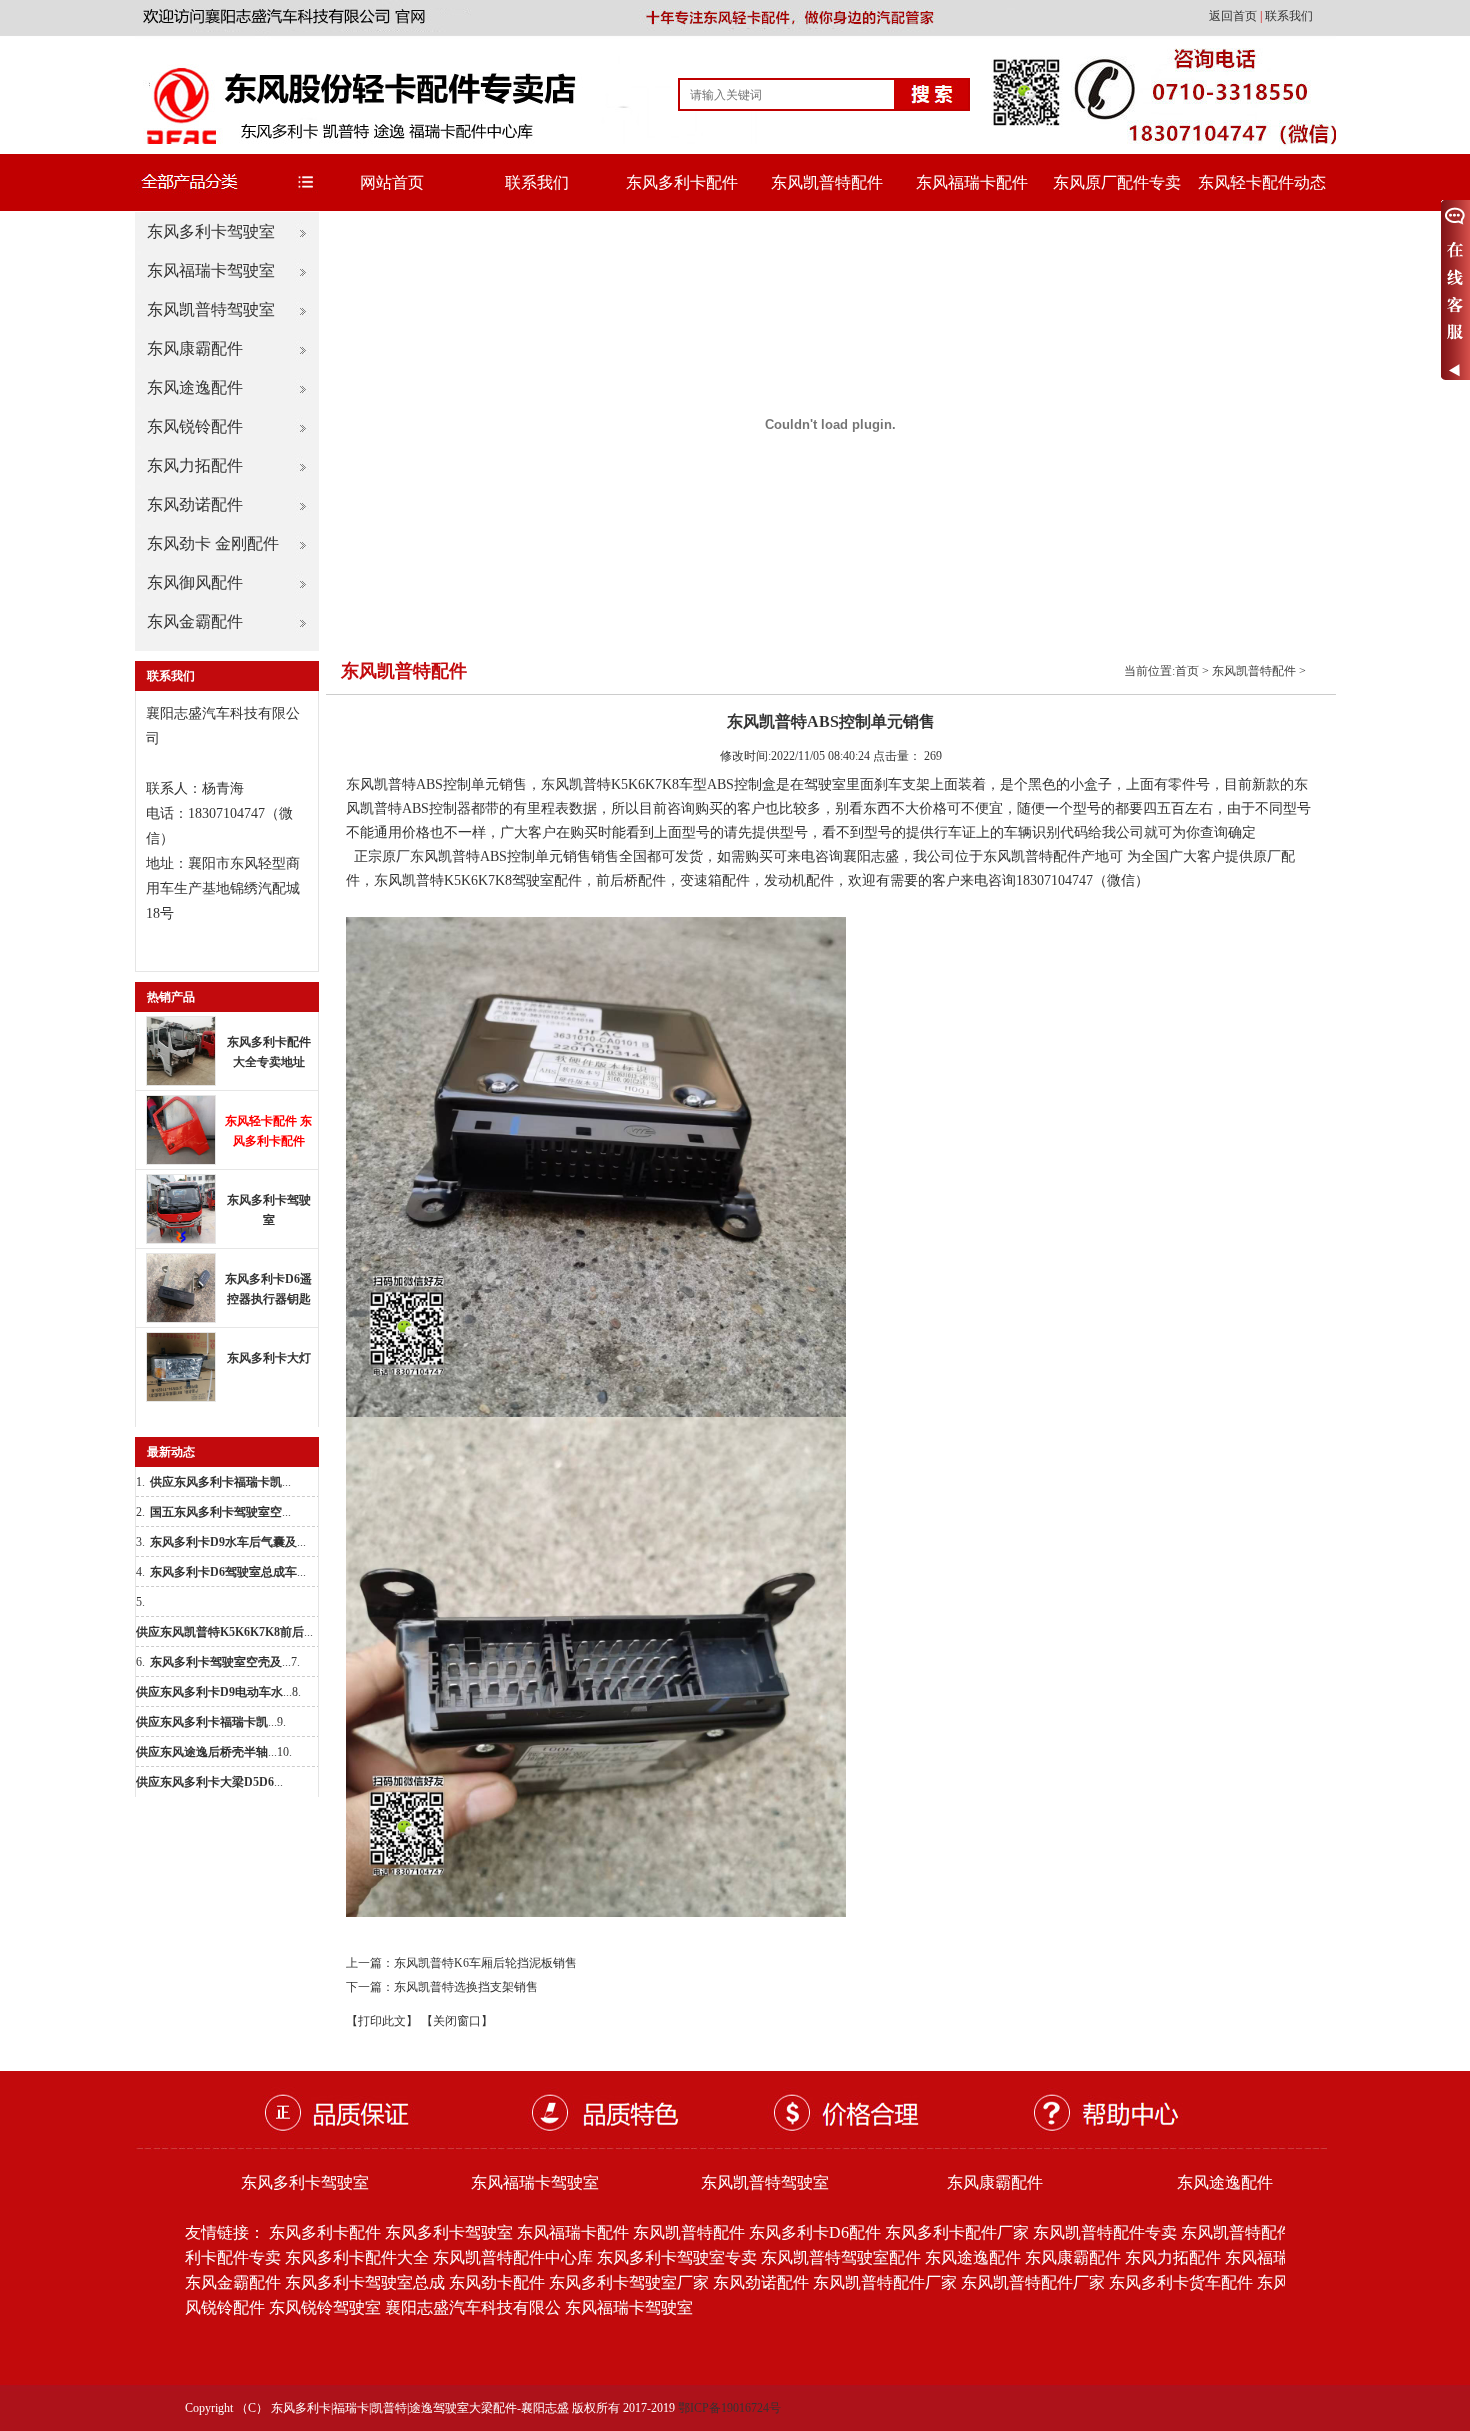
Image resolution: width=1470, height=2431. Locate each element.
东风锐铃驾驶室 (325, 2307)
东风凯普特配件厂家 (885, 2282)
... (220, 1482)
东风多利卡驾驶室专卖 (677, 2257)
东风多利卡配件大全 (357, 2257)
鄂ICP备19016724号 (729, 2408)
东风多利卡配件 (682, 182)
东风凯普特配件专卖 (1105, 2232)
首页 (1187, 671)
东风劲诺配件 (195, 504)
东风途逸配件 (195, 387)
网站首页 (392, 182)
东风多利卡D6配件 (815, 2232)
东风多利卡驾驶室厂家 (629, 2282)
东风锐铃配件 (195, 426)
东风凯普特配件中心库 (513, 2257)
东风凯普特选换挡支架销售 (466, 1987)
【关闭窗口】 (457, 2021)
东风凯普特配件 (827, 182)
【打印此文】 (382, 2021)
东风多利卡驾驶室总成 (365, 2282)
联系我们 (1289, 16)
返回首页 (1234, 16)
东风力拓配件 (195, 465)
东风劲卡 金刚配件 (213, 543)
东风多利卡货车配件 (1181, 2282)
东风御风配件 (195, 582)
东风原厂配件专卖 (1117, 182)
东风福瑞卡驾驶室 (211, 270)
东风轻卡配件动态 (1262, 182)
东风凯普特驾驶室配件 (841, 2257)
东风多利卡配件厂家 (957, 2232)
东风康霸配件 (195, 348)
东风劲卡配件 (497, 2282)
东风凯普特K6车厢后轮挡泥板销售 (485, 1963)
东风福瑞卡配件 (972, 182)
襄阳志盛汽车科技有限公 (473, 2307)
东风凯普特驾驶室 (211, 309)
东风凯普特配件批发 (1253, 2232)
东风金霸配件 (195, 621)
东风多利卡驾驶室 (211, 231)
